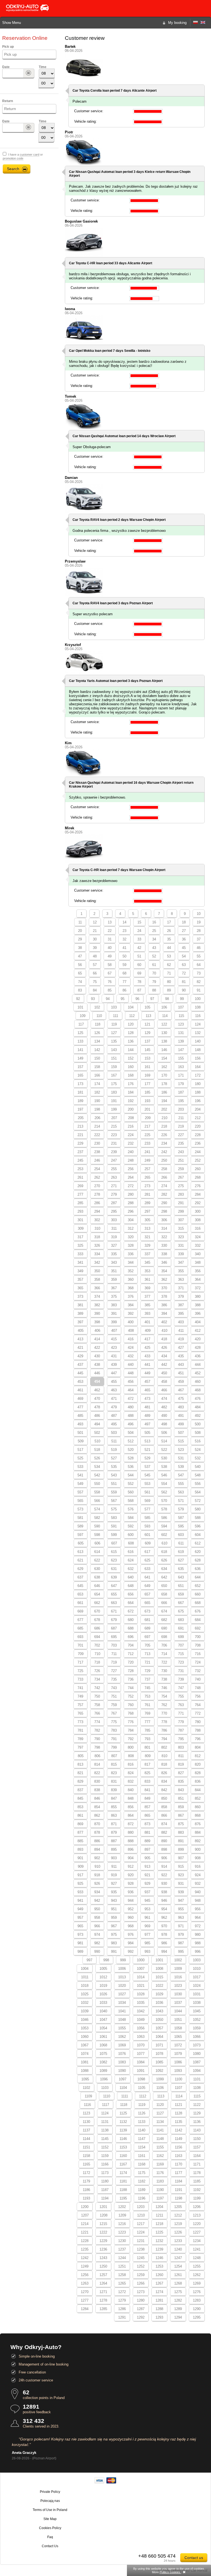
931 (181, 1883)
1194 (105, 2198)
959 (114, 1918)
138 (164, 1041)
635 (181, 1569)
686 (97, 1628)
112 (132, 1016)
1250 (103, 2266)
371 (181, 1288)
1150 (197, 2139)
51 (139, 956)
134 (97, 1041)
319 (114, 1237)
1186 (86, 2190)
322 (164, 1237)
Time (43, 67)
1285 (103, 2309)
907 (181, 1858)
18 (184, 922)
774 (97, 1722)
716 (198, 1654)
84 (95, 990)
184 (131, 1092)
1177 (178, 2173)
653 (80, 1594)
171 (181, 1075)
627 (181, 1560)
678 (97, 1620)
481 (147, 1407)
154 (164, 1058)
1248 (197, 2258)
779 (181, 1722)
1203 (141, 2207)
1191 (178, 2190)
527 (114, 1458)
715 (181, 1654)
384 (131, 1305)
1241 (197, 2249)
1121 (178, 2105)
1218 (159, 2224)
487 (114, 1416)
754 (164, 1696)
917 (80, 1875)
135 (114, 1041)
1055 (122, 2028)
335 (114, 1254)
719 (114, 1662)
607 (114, 1543)
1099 (160, 2079)
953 (147, 1909)
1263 (85, 2283)
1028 (141, 1994)
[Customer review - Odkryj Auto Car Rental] (203, 23)
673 (147, 1611)
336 (131, 1254)
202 (164, 1109)
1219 (178, 2224)
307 (181, 1220)
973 (80, 1935)
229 (80, 1143)
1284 (85, 2309)
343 (114, 1262)
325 (80, 1245)
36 (184, 939)
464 (131, 1390)
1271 (103, 2292)
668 (198, 1603)
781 (80, 1730)
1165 (86, 2164)
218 (164, 1126)
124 (198, 1024)
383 (114, 1305)
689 (147, 1628)
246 (97, 1160)
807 (114, 1756)
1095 (85, 2079)
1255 (197, 2266)
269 (80, 1186)
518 (97, 1450)
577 (147, 1509)
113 (148, 1016)
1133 (142, 2122)
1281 (159, 2300)
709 (81, 1654)
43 (154, 948)
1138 (105, 2130)
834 (164, 1781)
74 (80, 982)
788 (198, 1730)
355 (181, 1271)
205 (81, 1118)
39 (95, 948)
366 (97, 1288)
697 (147, 1637)
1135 (178, 2122)
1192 (197, 2190)
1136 (197, 2122)
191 (114, 1101)
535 (114, 1467)
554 (164, 1484)
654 (97, 1594)
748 (198, 1688)
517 (80, 1450)
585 (147, 1518)
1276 (197, 2292)
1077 (141, 2054)
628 (198, 1560)
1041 (122, 2011)
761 (147, 1705)
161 (147, 1067)
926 (97, 1883)
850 (164, 1798)
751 (114, 1696)
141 (80, 1050)
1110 (107, 2096)
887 (114, 1841)
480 (131, 1407)
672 (131, 1611)
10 (199, 914)
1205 (178, 2207)
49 (110, 956)
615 (114, 1552)
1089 (103, 2071)
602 (164, 1535)
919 (114, 1875)
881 (147, 1832)
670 (97, 1611)
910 (97, 1866)
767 (114, 1713)
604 (198, 1535)
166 (97, 1075)
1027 (122, 1994)
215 (114, 1126)
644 (198, 1577)
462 (97, 1390)
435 (181, 1356)
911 (114, 1866)
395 (181, 1314)
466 (164, 1390)
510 (97, 1441)
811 (181, 1756)
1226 (178, 2232)
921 (147, 1875)
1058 (178, 2028)
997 (89, 1960)
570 (164, 1501)
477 (80, 1407)
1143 (197, 2130)
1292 (141, 2317)
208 (131, 1118)
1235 (85, 2249)
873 (147, 1824)
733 (80, 1679)
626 (164, 1560)
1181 (123, 2181)
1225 (159, 2232)
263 (114, 1177)
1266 (141, 2283)
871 (114, 1824)
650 (164, 1586)
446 (97, 1373)
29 (80, 939)
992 (131, 1952)
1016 (178, 1977)
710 (97, 1654)
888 (131, 1841)
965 (80, 1926)
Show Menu (12, 23)
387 (181, 1305)
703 (114, 1645)
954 (164, 1909)
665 (147, 1603)
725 (80, 1671)
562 (164, 1492)
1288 (159, 2309)
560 (131, 1492)
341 (80, 1262)
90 (184, 990)
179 (181, 1084)
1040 (103, 2011)
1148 (160, 2139)
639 (114, 1577)
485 (80, 1416)
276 (198, 1186)
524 (198, 1450)
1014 (141, 1977)
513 (147, 1441)
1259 (141, 2275)
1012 (103, 1977)
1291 (122, 2317)
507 (181, 1433)
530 (164, 1458)
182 (97, 1092)
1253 (159, 2266)
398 (97, 1322)
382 (97, 1305)
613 (80, 1552)
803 (181, 1747)
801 (147, 1747)
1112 (143, 2096)
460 (198, 1382)
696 (131, 1637)
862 (97, 1815)
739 (181, 1679)
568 (131, 1501)
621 (80, 1560)
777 (147, 1722)
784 (131, 1730)
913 (147, 1866)
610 (164, 1543)
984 (131, 1943)
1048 (122, 2020)
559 (114, 1492)
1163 (178, 2156)
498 (164, 1424)
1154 (142, 2147)
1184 (178, 2181)
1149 (178, 2139)
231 (114, 1143)
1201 (103, 2207)
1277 (85, 2300)
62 (169, 965)
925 (80, 1883)
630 (97, 1569)
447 (114, 1373)
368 (131, 1288)
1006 (122, 1969)
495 (114, 1424)
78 (139, 982)
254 (97, 1169)
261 (80, 1177)
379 (181, 1297)
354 (164, 1271)
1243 (103, 2258)
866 (164, 1815)
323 (181, 1237)
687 (114, 1628)
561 (147, 1492)
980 (198, 1935)
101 (80, 1007)
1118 (124, 2105)
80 (169, 982)
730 (164, 1671)
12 (95, 922)
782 (97, 1730)
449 (147, 1373)
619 (181, 1552)
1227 (197, 2232)
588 (198, 1518)
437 (80, 1365)
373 (80, 1297)
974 (97, 1935)
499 (181, 1424)
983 (114, 1943)
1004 (85, 1969)
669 (80, 1611)
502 (97, 1433)
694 (97, 1637)
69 (139, 973)
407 (114, 1331)
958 (97, 1918)
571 (181, 1501)
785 (147, 1730)
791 (114, 1739)
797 (80, 1747)
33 (139, 939)
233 (147, 1143)
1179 (86, 2181)
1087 (197, 2062)
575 (114, 1509)
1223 (122, 2232)
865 (147, 1815)
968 (131, 1926)
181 (80, 1092)
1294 (178, 2317)
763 (181, 1705)
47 (80, 956)
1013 (122, 1977)
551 (114, 1484)
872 (131, 1824)
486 (97, 1416)
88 (154, 990)
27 (184, 931)
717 (80, 1662)
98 (167, 999)
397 (80, 1322)
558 (97, 1492)
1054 (103, 2028)
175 (114, 1084)
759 (114, 1705)
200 (131, 1109)
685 (80, 1628)
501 (80, 1433)
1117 (105, 2105)
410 (164, 1331)
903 (114, 1858)
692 (198, 1628)
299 (181, 1211)
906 (164, 1858)
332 (198, 1245)
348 (198, 1262)
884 (198, 1832)
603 (181, 1535)
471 (114, 1399)
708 (198, 1645)
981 (80, 1943)
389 (80, 1314)
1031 (197, 1994)
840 (131, 1790)
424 (131, 1348)
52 (154, 956)
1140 (142, 2130)
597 (80, 1535)
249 (147, 1160)
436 (198, 1356)
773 (80, 1722)
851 (181, 1798)
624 (131, 1560)
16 (154, 922)
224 (131, 1135)
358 (97, 1279)
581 (80, 1518)
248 (131, 1160)
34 (154, 939)
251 (181, 1160)
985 (147, 1943)
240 (131, 1152)
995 (181, 1952)
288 (131, 1203)
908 (198, 1858)
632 (131, 1569)
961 (147, 1918)
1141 (160, 2130)
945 (147, 1901)
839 (114, 1790)
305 (147, 1220)
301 (80, 1220)
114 (165, 1016)
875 (181, 1824)
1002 (178, 1960)
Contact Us (50, 2546)
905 (147, 1858)
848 (131, 1798)
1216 (122, 2224)
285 (80, 1203)
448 (131, 1373)
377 (147, 1297)
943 (114, 1901)
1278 (103, 2300)
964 (198, 1918)
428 (198, 1348)
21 (95, 931)
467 (181, 1390)
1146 (123, 2139)
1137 (86, 2130)
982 (97, 1943)
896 (131, 1849)
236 (198, 1143)
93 (93, 999)
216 (131, 1126)
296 (131, 1211)
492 (198, 1416)
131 (181, 1033)
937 (147, 1892)
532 (198, 1458)
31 (110, 939)
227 (181, 1135)
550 (97, 1484)
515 (181, 1441)
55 (199, 956)
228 (198, 1135)
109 (83, 1016)
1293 (159, 2317)
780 (198, 1722)
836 (198, 1781)
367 (114, 1288)
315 (181, 1228)
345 (147, 1262)
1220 (197, 2224)
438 (97, 1365)
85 (110, 990)
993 (147, 1952)
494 (97, 1424)
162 (164, 1067)
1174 (123, 2173)
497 (147, 1424)
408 (131, 1331)
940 (198, 1892)
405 (81, 1331)
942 (97, 1901)
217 (147, 1126)
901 (80, 1858)
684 (198, 1620)
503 (114, 1433)
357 (80, 1279)
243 (181, 1152)
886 (97, 1841)
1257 (103, 2275)
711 (114, 1654)
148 (198, 1050)
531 (181, 1458)
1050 (159, 2020)
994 (164, 1952)
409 (148, 1331)
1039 (85, 2011)
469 (80, 1399)
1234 (197, 2241)
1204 (159, 2207)
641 (147, 1577)
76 (110, 982)
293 (80, 1211)
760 (131, 1705)
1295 (197, 2317)
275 (181, 1186)
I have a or (23, 156)
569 (147, 1501)
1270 (85, 2292)
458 (164, 1382)
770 (164, 1713)
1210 (141, 2215)
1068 (103, 2045)
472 (131, 1399)
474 (164, 1399)
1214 (85, 2224)
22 (110, 931)
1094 (197, 2071)
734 (97, 1679)
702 (97, 1645)
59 (124, 965)
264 (131, 1177)
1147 (142, 2139)
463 (114, 1390)
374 (97, 1297)
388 (198, 1305)
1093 (178, 2071)
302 (97, 1220)
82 (199, 982)
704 (131, 1645)
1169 (160, 2164)
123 (181, 1024)
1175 (142, 2173)
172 (198, 1075)
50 (124, 956)
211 (181, 1118)
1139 (123, 2130)
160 (131, 1067)
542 (97, 1475)
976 (131, 1935)
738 (164, 1679)
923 (181, 1875)
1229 (103, 2241)
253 (80, 1169)
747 (181, 1688)
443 (181, 1365)
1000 (141, 1960)
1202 (122, 2207)
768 (131, 1713)
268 (198, 1177)
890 (164, 1841)
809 (148, 1756)
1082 (103, 2062)
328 (131, 1245)
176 (131, 1084)
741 (80, 1688)
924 (198, 1875)
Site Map (50, 2519)
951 (114, 1909)
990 (97, 1952)
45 (184, 948)
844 (198, 1790)
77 (124, 982)
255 (114, 1169)
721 (147, 1662)
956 (198, 1909)
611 (181, 1543)
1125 (123, 2113)
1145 (105, 2139)
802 (164, 1747)
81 (184, 982)
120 (131, 1024)
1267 (159, 2283)
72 (184, 973)
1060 (85, 2037)
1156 (178, 2147)
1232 (159, 2241)
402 (164, 1322)
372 (198, 1288)
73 (199, 973)
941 (80, 1901)
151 (114, 1058)
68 (124, 973)
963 (181, 1918)
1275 (178, 2292)
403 (181, 1322)
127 (114, 1033)
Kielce (150, 172)
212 (198, 1118)
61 (154, 965)
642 (164, 1577)
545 (147, 1475)
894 (97, 1849)
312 (131, 1228)
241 (147, 1152)
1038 (197, 2003)
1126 (142, 2113)
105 (147, 1007)
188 (198, 1092)
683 (181, 1620)
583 (114, 1518)
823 (114, 1773)
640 (131, 1577)
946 (164, 1901)
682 (164, 1620)
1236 (103, 2249)
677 (80, 1620)
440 (131, 1365)
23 (124, 931)
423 (114, 1348)
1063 (141, 2037)
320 (131, 1237)
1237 (122, 2249)
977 (147, 1935)
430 (97, 1356)
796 (198, 1739)
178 (164, 1084)
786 (164, 1730)
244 (198, 1152)
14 (124, 922)
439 (114, 1365)
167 (114, 1075)
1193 (86, 2198)
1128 (178, 2113)
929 (147, 1883)
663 (114, 1603)
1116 (87, 2105)
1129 (197, 2113)
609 (148, 1543)
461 (80, 1390)
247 (114, 1160)
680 (131, 1620)
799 (114, 1747)
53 (169, 956)
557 (80, 1492)
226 (164, 1135)
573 (80, 1509)
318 (97, 1237)
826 (164, 1773)
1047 (103, 2020)
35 (169, 939)
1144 (86, 2139)
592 (131, 1526)
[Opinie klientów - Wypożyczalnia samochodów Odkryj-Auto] (195, 23)
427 (181, 1348)
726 (97, 1671)
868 (198, 1815)
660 (198, 1594)
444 (198, 1365)
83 (80, 990)
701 (80, 1645)
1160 (123, 2156)
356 (198, 1271)
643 (181, 1577)
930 (164, 1883)
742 (97, 1688)
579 (181, 1509)
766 (97, 1713)
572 (198, 1501)
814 (97, 1764)
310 (97, 1228)
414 (97, 1339)
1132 (123, 2122)
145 (147, 1050)
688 (131, 1628)
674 (164, 1611)
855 (114, 1807)
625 (147, 1560)
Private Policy (50, 2492)
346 (164, 1262)
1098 (141, 2079)
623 (114, 1560)
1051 (178, 2020)
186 (164, 1092)
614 (97, 1552)
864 (131, 1815)
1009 (178, 1969)
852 (198, 1798)
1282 (178, 2300)
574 (97, 1509)
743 (114, 1688)
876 (198, 1824)
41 (124, 948)
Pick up (8, 47)
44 (169, 948)
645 (80, 1586)
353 (147, 1271)
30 (95, 939)
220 (198, 1126)
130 (164, 1033)
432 (131, 1356)
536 (131, 1467)
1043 (159, 2011)
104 (131, 1007)
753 (147, 1696)
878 (97, 1832)
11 (80, 922)
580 (198, 1509)
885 (80, 1841)
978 (164, 1935)
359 (114, 1279)
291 (181, 1203)
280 (131, 1194)
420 (198, 1339)
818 (164, 1764)
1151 (86, 2147)
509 (81, 1441)
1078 (159, 2054)
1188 (123, 2190)
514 (164, 1441)
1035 (141, 2003)
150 (97, 1058)
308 (198, 1220)
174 (97, 1084)
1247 (178, 2258)
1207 (85, 2215)
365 (80, 1288)
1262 (197, 2275)
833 (147, 1781)
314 (164, 1228)
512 (131, 1441)
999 (123, 1960)
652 (198, 1586)
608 (131, 1543)
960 (131, 1918)
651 (181, 1586)
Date (6, 67)
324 (198, 1237)
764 (198, 1705)
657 (147, 1594)
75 (95, 982)
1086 (178, 2062)
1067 (85, 2045)
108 (198, 1007)
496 (131, 1424)
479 (114, 1407)
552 (131, 1484)
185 (147, 1092)
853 (80, 1807)
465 (147, 1390)
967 (114, 1926)
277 (80, 1194)
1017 (197, 1977)
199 (114, 1109)
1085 (159, 2062)
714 (164, 1654)
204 (198, 1109)
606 (97, 1543)
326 (97, 1245)
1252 (141, 2266)
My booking (177, 23)
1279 (122, 2300)
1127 (160, 2113)
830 (97, 1781)
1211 (159, 2215)
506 (164, 1433)
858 (164, 1807)
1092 (159, 2071)
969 (147, 1926)
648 (131, 1586)
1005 (103, 1969)
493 (80, 1424)
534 (97, 1467)
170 (164, 1075)
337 (147, 1254)
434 (164, 1356)
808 (131, 1756)
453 (80, 1382)
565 (80, 1501)
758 (97, 1705)
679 (114, 1620)
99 (182, 999)
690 (164, 1628)
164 (198, 1067)
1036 (159, 2003)
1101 (197, 2079)
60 (139, 965)
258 (164, 1169)
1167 (123, 2164)
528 (131, 1458)
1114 (179, 2096)
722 (164, 1662)
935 (114, 1892)
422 (97, 1348)
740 (198, 1679)
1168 (142, 2164)
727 (114, 1671)
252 (198, 1160)
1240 (178, 2249)
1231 (141, 2241)
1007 (141, 1969)
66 (95, 973)
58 (110, 965)
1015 (159, 1977)
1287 (141, 2309)
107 (181, 1007)
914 (164, 1866)
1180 (105, 2181)
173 (80, 1084)
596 (198, 1526)
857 (147, 1807)
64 (199, 965)
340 (198, 1254)
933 (80, 1892)
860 (198, 1807)
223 (114, 1135)
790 (97, 1739)
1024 (197, 1986)
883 (181, 1832)
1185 (197, 2181)
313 (147, 1228)
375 (114, 1297)
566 (97, 1501)
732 (198, 1671)
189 (80, 1101)
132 (198, 1033)
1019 (103, 1986)
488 (131, 1416)
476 (198, 1399)
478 (97, 1407)
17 (169, 922)
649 (147, 1586)
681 (147, 1620)
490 (164, 1416)
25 (154, 931)
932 (198, 1883)
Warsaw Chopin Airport (148, 520)
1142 (178, 2130)
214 (97, 1126)
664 (131, 1603)
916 (198, 1866)
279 (114, 1194)
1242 (85, 2258)
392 (131, 1314)
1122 (197, 2105)
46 (199, 948)
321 (147, 1237)
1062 (122, 2037)
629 (80, 1569)
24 (139, 931)
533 (80, 1467)
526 (97, 1458)
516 (198, 1441)
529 (147, 1458)
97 (152, 999)
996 (198, 1952)
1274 (159, 2292)
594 (164, 1526)
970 (164, 1926)
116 (198, 1016)
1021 (141, 1986)
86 (124, 990)
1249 (85, 2266)
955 (181, 1909)
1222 (103, 2232)
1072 (178, 2045)
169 (147, 1075)
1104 (123, 2088)
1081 (85, 2062)
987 (181, 1943)
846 (97, 1798)
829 (80, 1781)
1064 (159, 2037)
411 (181, 1331)
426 (164, 1348)
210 (164, 1118)
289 (147, 1203)
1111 (125, 2096)
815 (114, 1764)
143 (114, 1050)
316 (198, 1228)
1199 (197, 2198)
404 (198, 1322)
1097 (123, 2079)
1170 (178, 2164)
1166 (105, 2164)
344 (131, 1262)
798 (97, 1747)
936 (131, 1892)
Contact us (194, 2558)
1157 (197, 2147)
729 (147, 1671)
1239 (159, 2249)
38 (80, 948)
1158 (86, 2156)
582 (97, 1518)
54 (184, 956)
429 (80, 1356)
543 (114, 1475)
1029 (159, 1994)
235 (181, 1143)
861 (80, 1815)
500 (198, 1424)
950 (97, 1909)
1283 (197, 2300)
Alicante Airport (144, 91)
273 (147, 1186)
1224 (141, 2232)
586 (164, 1518)
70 (154, 973)
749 (80, 1696)
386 (164, 1305)
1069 (122, 2045)
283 (181, 1194)
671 (114, 1611)
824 (131, 1773)
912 (131, 1866)
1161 (142, 2156)
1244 (122, 2258)
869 (80, 1824)
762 (164, 1705)
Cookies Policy (50, 2528)
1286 (122, 2309)
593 (147, 1526)
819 (181, 1764)
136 (131, 1041)
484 (198, 1407)
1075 (103, 2054)
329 (147, 1245)
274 (164, 1186)
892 (198, 1841)
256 (131, 1169)
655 (114, 1594)
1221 (85, 2232)
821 (80, 1773)
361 (147, 1279)
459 (181, 1382)
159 (114, 1067)
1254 (178, 2266)
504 (131, 1433)
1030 (178, 1994)
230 (97, 1143)
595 (181, 1526)
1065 (178, 2037)
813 (80, 1764)
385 (147, 1305)
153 (147, 1058)
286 (97, 1203)
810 (164, 1756)
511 (114, 1441)
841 (147, 1790)
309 (81, 1228)
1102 (86, 2088)
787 (181, 1730)
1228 (85, 2241)
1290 (197, 2309)
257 (147, 1169)
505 (147, 1433)
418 (164, 1339)
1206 (197, 2207)
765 (80, 1713)
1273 (141, 2292)
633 (147, 1569)
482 (164, 1407)
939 (181, 1892)
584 (131, 1518)
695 (114, 1637)
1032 (85, 2003)
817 (147, 1764)
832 (131, 1781)
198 (97, 1109)
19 (199, 922)
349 (80, 1271)
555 (181, 1484)
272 (131, 1186)
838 (97, 1790)
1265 (122, 2283)
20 (80, 931)
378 (164, 1297)
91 (199, 990)
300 (198, 1211)
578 (164, 1509)
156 (198, 1058)
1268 (178, 2283)
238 (97, 1152)
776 (131, 1722)
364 (198, 1279)
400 (131, 1322)
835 (181, 1781)
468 (198, 1390)
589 (80, 1526)
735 (114, 1679)
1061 (103, 2037)
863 (114, 1815)
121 (147, 1024)
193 (147, 1101)
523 (181, 1450)
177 (147, 1084)
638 (97, 1577)
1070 (141, 2045)
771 (181, 1713)
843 (181, 1790)
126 (97, 1033)
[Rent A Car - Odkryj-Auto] (27, 15)
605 (81, 1543)
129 (147, 1033)
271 (114, 1186)
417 (147, 1339)
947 (181, 1901)
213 (80, 1126)
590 (97, 1526)
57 (95, 965)
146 (164, 1050)
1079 (178, 2054)
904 (131, 1858)
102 (97, 1007)
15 (139, 922)
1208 (104, 2215)
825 (147, 1773)
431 (114, 1356)
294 (97, 1211)
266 (164, 1177)
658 (164, 1594)
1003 (197, 1960)
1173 (105, 2173)
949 (80, 1909)
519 (114, 1450)
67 (110, 973)
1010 (197, 1969)
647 (114, 1586)
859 (181, 1807)
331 (181, 1245)
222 (97, 1135)
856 (131, 1807)
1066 (197, 2037)
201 (147, 1109)
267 (181, 1177)
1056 (141, 2028)
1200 (85, 2207)
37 (199, 939)
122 (164, 1024)
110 (99, 1016)
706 (164, 1645)
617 (147, 1552)
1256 (85, 2275)
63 (184, 965)
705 (147, 1645)
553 (147, 1484)
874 (164, 1824)
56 (80, 965)
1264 (103, 2283)
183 (114, 1092)
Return (8, 101)
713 (147, 1654)
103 (114, 1007)
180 (198, 1084)
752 (131, 1696)
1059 (197, 2028)
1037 (178, 2003)
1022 (159, 1986)
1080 (197, 2054)
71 (169, 973)
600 (131, 1535)
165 (80, 1075)
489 (147, 1416)
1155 (160, 2147)
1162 (160, 2156)
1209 (122, 2215)
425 (147, 1348)
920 (131, 1875)
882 (164, 1832)
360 (131, 1279)
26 (169, 931)
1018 (85, 1986)
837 (80, 1790)
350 (97, 1271)
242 (164, 1152)
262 (97, 1177)
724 (198, 1662)
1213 (197, 2215)
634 (164, 1569)
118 (98, 1024)
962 (164, 1918)
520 (131, 1450)
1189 (142, 2190)
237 (80, 1152)
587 (181, 1518)
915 (181, 1866)
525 (80, 1458)
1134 (160, 2122)
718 (97, 1662)
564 (198, 1492)
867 (181, 1815)
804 (198, 1747)
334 (97, 1254)
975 (114, 1935)
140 (198, 1041)
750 (97, 1696)
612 (198, 1543)
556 (198, 1484)
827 (181, 1773)
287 (114, 1203)
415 (114, 1339)
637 (80, 1577)
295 (114, 1211)
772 (198, 1713)
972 (198, 1926)
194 (164, 1101)
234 (164, 1143)
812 (198, 1756)
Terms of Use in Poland (50, 2510)
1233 (178, 2241)
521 (147, 1450)
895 (114, 1849)
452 (198, 1373)
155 (181, 1058)
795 (181, 1739)
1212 (178, 2215)
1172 (86, 2173)
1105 (142, 2088)
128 (131, 1033)
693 (80, 1637)
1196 (142, 2198)
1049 (141, 2020)
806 (97, 1756)
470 (97, 1399)
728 (131, 1671)
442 (164, 1365)
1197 (160, 2198)
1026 (103, 1994)
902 (97, 1858)
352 (131, 1271)
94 (108, 999)
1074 (85, 2054)
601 (147, 1535)
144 (131, 1050)
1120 (160, 2105)
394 (164, 1314)
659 (181, 1594)
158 (97, 1067)
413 (80, 1339)
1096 (104, 2079)
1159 (105, 2156)
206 (97, 1118)
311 (114, 1228)
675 (181, 1611)
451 (181, 1373)
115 (181, 1016)
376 (131, 1297)
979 (181, 1935)
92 (78, 999)
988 (198, 1943)
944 (131, 1901)
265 (147, 1177)
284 (198, 1194)
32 (124, 939)
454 (97, 1382)
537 (147, 1467)
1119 (142, 2105)
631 (114, 1569)
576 (131, 1509)
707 (181, 1645)
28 (199, 931)
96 (137, 999)
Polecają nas (50, 2501)
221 (80, 1135)
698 (164, 1637)
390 (97, 1314)
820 (198, 1764)
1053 (85, 2028)
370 (164, 1288)
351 (114, 1271)
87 (139, 990)
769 (147, 1713)
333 (80, 1254)
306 (164, 1220)
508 (198, 1433)
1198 (178, 2198)
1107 (178, 2088)
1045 (197, 2011)
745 (147, 1688)
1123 (86, 2113)
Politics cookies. (170, 2572)
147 (181, 1050)
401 (147, 1322)
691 (181, 1628)
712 (131, 1654)
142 (97, 1050)
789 (80, 1739)
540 (198, 1467)
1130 (86, 2122)
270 (97, 1186)
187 (181, 1092)
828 (198, 1773)
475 (181, 1399)
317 (80, 1237)
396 (198, 1314)
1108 (197, 2088)
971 (181, 1926)
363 (181, 1279)
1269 (197, 2283)
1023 (178, 1986)
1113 (161, 2096)
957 (80, 1918)
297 (147, 1211)
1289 (178, 2309)
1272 (122, 2292)
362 (164, 1279)
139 (181, 1041)
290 (164, 1203)
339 (181, 1254)
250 (164, 1160)
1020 (122, 1986)
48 (95, 956)
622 (97, 1560)
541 (80, 1475)
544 (131, 1475)
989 (80, 1952)
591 (114, 1526)
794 (164, 1739)
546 (164, 1475)
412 (198, 1331)
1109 (88, 2096)
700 (198, 1637)
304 (131, 1220)
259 (181, 1169)
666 (164, 1603)
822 (97, 1773)
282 (164, 1194)
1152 (105, 2147)
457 (147, 1382)
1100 (178, 2079)
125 (80, 1033)
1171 (197, 2164)
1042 (141, 2011)
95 (123, 999)
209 (148, 1118)
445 (80, 1373)
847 (114, 1798)
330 (164, 1245)
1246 (159, 2258)
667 (181, 1603)
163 (181, 1067)
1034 (122, 2003)
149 (80, 1058)
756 (198, 1696)
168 (131, 1075)
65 (80, 973)
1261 (178, 2275)
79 (154, 982)
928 (131, 1883)
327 (114, 1245)
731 (181, 1671)
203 (181, 1109)
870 (97, 1824)
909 (81, 1866)
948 (198, 1901)
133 (80, 1041)
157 (80, 1067)
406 (97, 1331)
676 (198, 1611)
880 (131, 1832)
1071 (159, 2045)
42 (139, 948)
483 (181, 1407)
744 (131, 1688)
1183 (160, 2181)
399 (114, 1322)
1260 (159, 2275)
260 (198, 1169)
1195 (123, 2198)
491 (181, 1416)
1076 (122, 2054)
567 (114, 1501)
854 (97, 1807)
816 (131, 1764)
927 (114, 1883)
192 (131, 1101)
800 (131, 1747)
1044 (178, 2011)
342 (97, 1262)
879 (114, 1832)
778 (164, 1722)
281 (147, 1194)
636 (198, 1569)
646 (97, 1586)
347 (181, 1262)
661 (80, 1603)
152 (131, 1058)
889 (147, 1841)
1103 (105, 2088)
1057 (159, 2028)
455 (114, 1382)
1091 (141, 2071)
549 (80, 1484)
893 (80, 1849)
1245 (141, 2258)
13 (110, 922)
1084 (141, 2062)
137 (147, 1041)
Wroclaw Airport (163, 436)
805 (81, 1756)
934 (97, 1892)
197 (80, 1109)
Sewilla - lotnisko (137, 351)
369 (147, 1288)
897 (147, 1849)
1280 (141, 2300)
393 (147, 1314)
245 (80, 1160)
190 (97, 1101)
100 (198, 999)
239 (114, 1152)
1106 (160, 2088)
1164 (197, 2156)
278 (97, 1194)
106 (164, 1007)
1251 (122, 2266)
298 (164, 1211)
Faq (50, 2537)
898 (164, 1849)
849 (147, 1798)
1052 (197, 2020)
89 (169, 990)
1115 (197, 2096)
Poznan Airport (141, 603)
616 (131, 1552)
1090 (122, 2071)
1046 (85, 2020)
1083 (122, 2062)
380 (198, 1297)
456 (131, 1382)
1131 (105, 2122)
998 (106, 1960)
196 (198, 1101)
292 (198, 1203)
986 (164, 1943)
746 (164, 1688)
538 (164, 1467)
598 (97, 1535)
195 (181, 1101)
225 (147, 1135)
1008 (159, 1969)
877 (80, 1832)
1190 (160, 2190)
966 (97, 1926)
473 (147, 1399)
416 (131, 1339)
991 (114, 1952)
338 (164, 1254)
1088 (85, 2071)
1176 (160, 2173)
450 (164, 1373)
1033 (103, 2003)
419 (181, 1339)
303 (114, 1220)
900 (198, 1849)
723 (181, 1662)
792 (131, 1739)
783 (114, 1730)
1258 (122, 2275)
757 (80, 1705)
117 (81, 1024)
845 (80, 1798)
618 (164, 1552)
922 (164, 1875)
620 (198, 1552)
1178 (197, 2173)
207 (114, 1118)
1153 (123, 2147)
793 (147, 1739)
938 (164, 1892)
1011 (85, 1977)
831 (114, 1781)
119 (114, 1024)
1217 (141, 2224)
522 (164, 1450)
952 (131, 1909)
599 (114, 1535)
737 (147, 1679)
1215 (103, 2224)
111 (116, 1016)
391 (114, 1314)
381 (80, 1305)
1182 (142, 2181)
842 (164, 1790)
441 (147, 1365)
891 (181, 1841)
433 (147, 1356)
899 (181, 1849)
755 (181, 1696)
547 (181, 1475)
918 (97, 1875)
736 (131, 1679)
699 (181, 1637)
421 (80, 1348)
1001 (159, 1960)
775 (114, 1722)
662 (97, 1603)
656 (131, 1594)
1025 (85, 1994)
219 (181, 1126)
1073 (197, 2045)
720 (131, 1662)
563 (181, 1492)
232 (131, 1143)
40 (110, 948)
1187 (105, 2190)
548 (198, 1475)
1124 (105, 2113)
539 (181, 1467)
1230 (122, 2241)
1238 (141, 2249)
